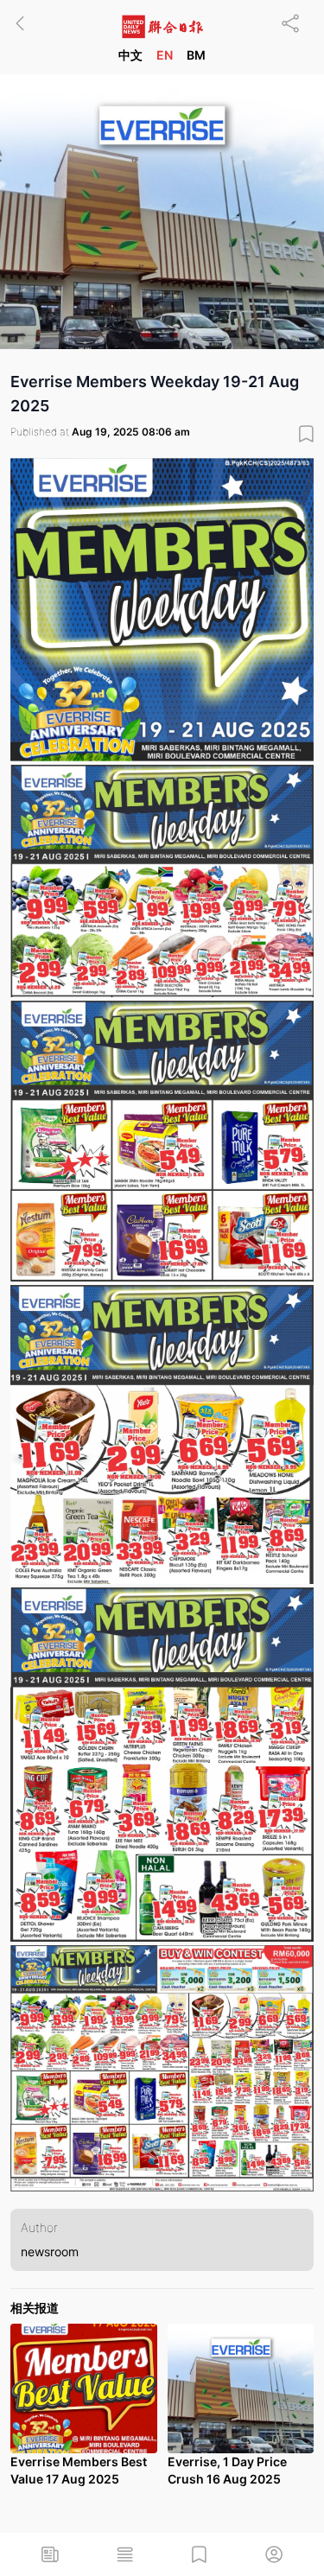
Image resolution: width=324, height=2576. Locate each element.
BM (196, 55)
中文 (130, 55)
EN (165, 55)
